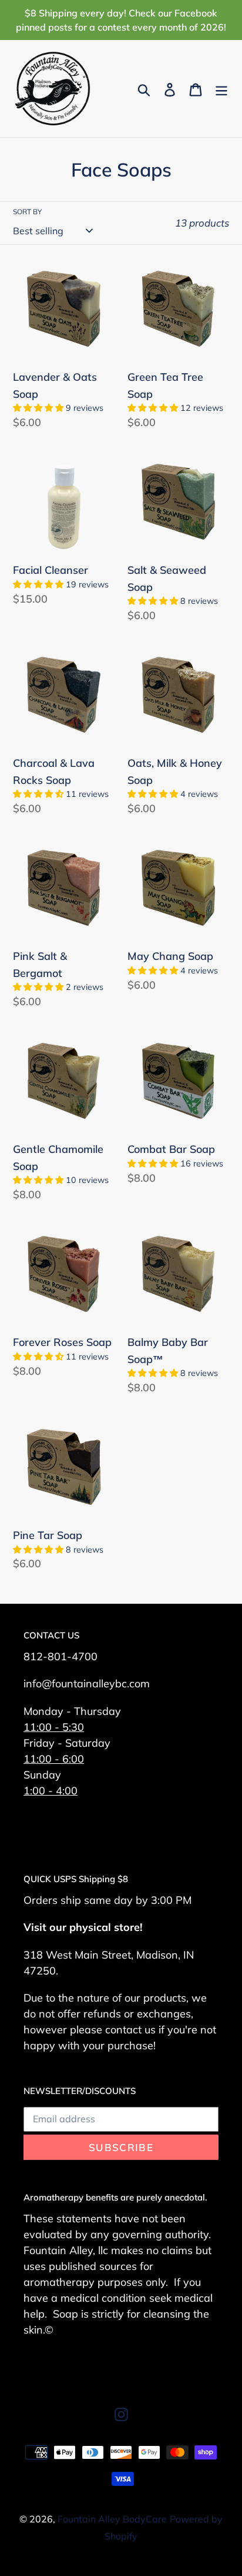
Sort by (27, 212)
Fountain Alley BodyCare (112, 2519)
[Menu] (221, 89)
